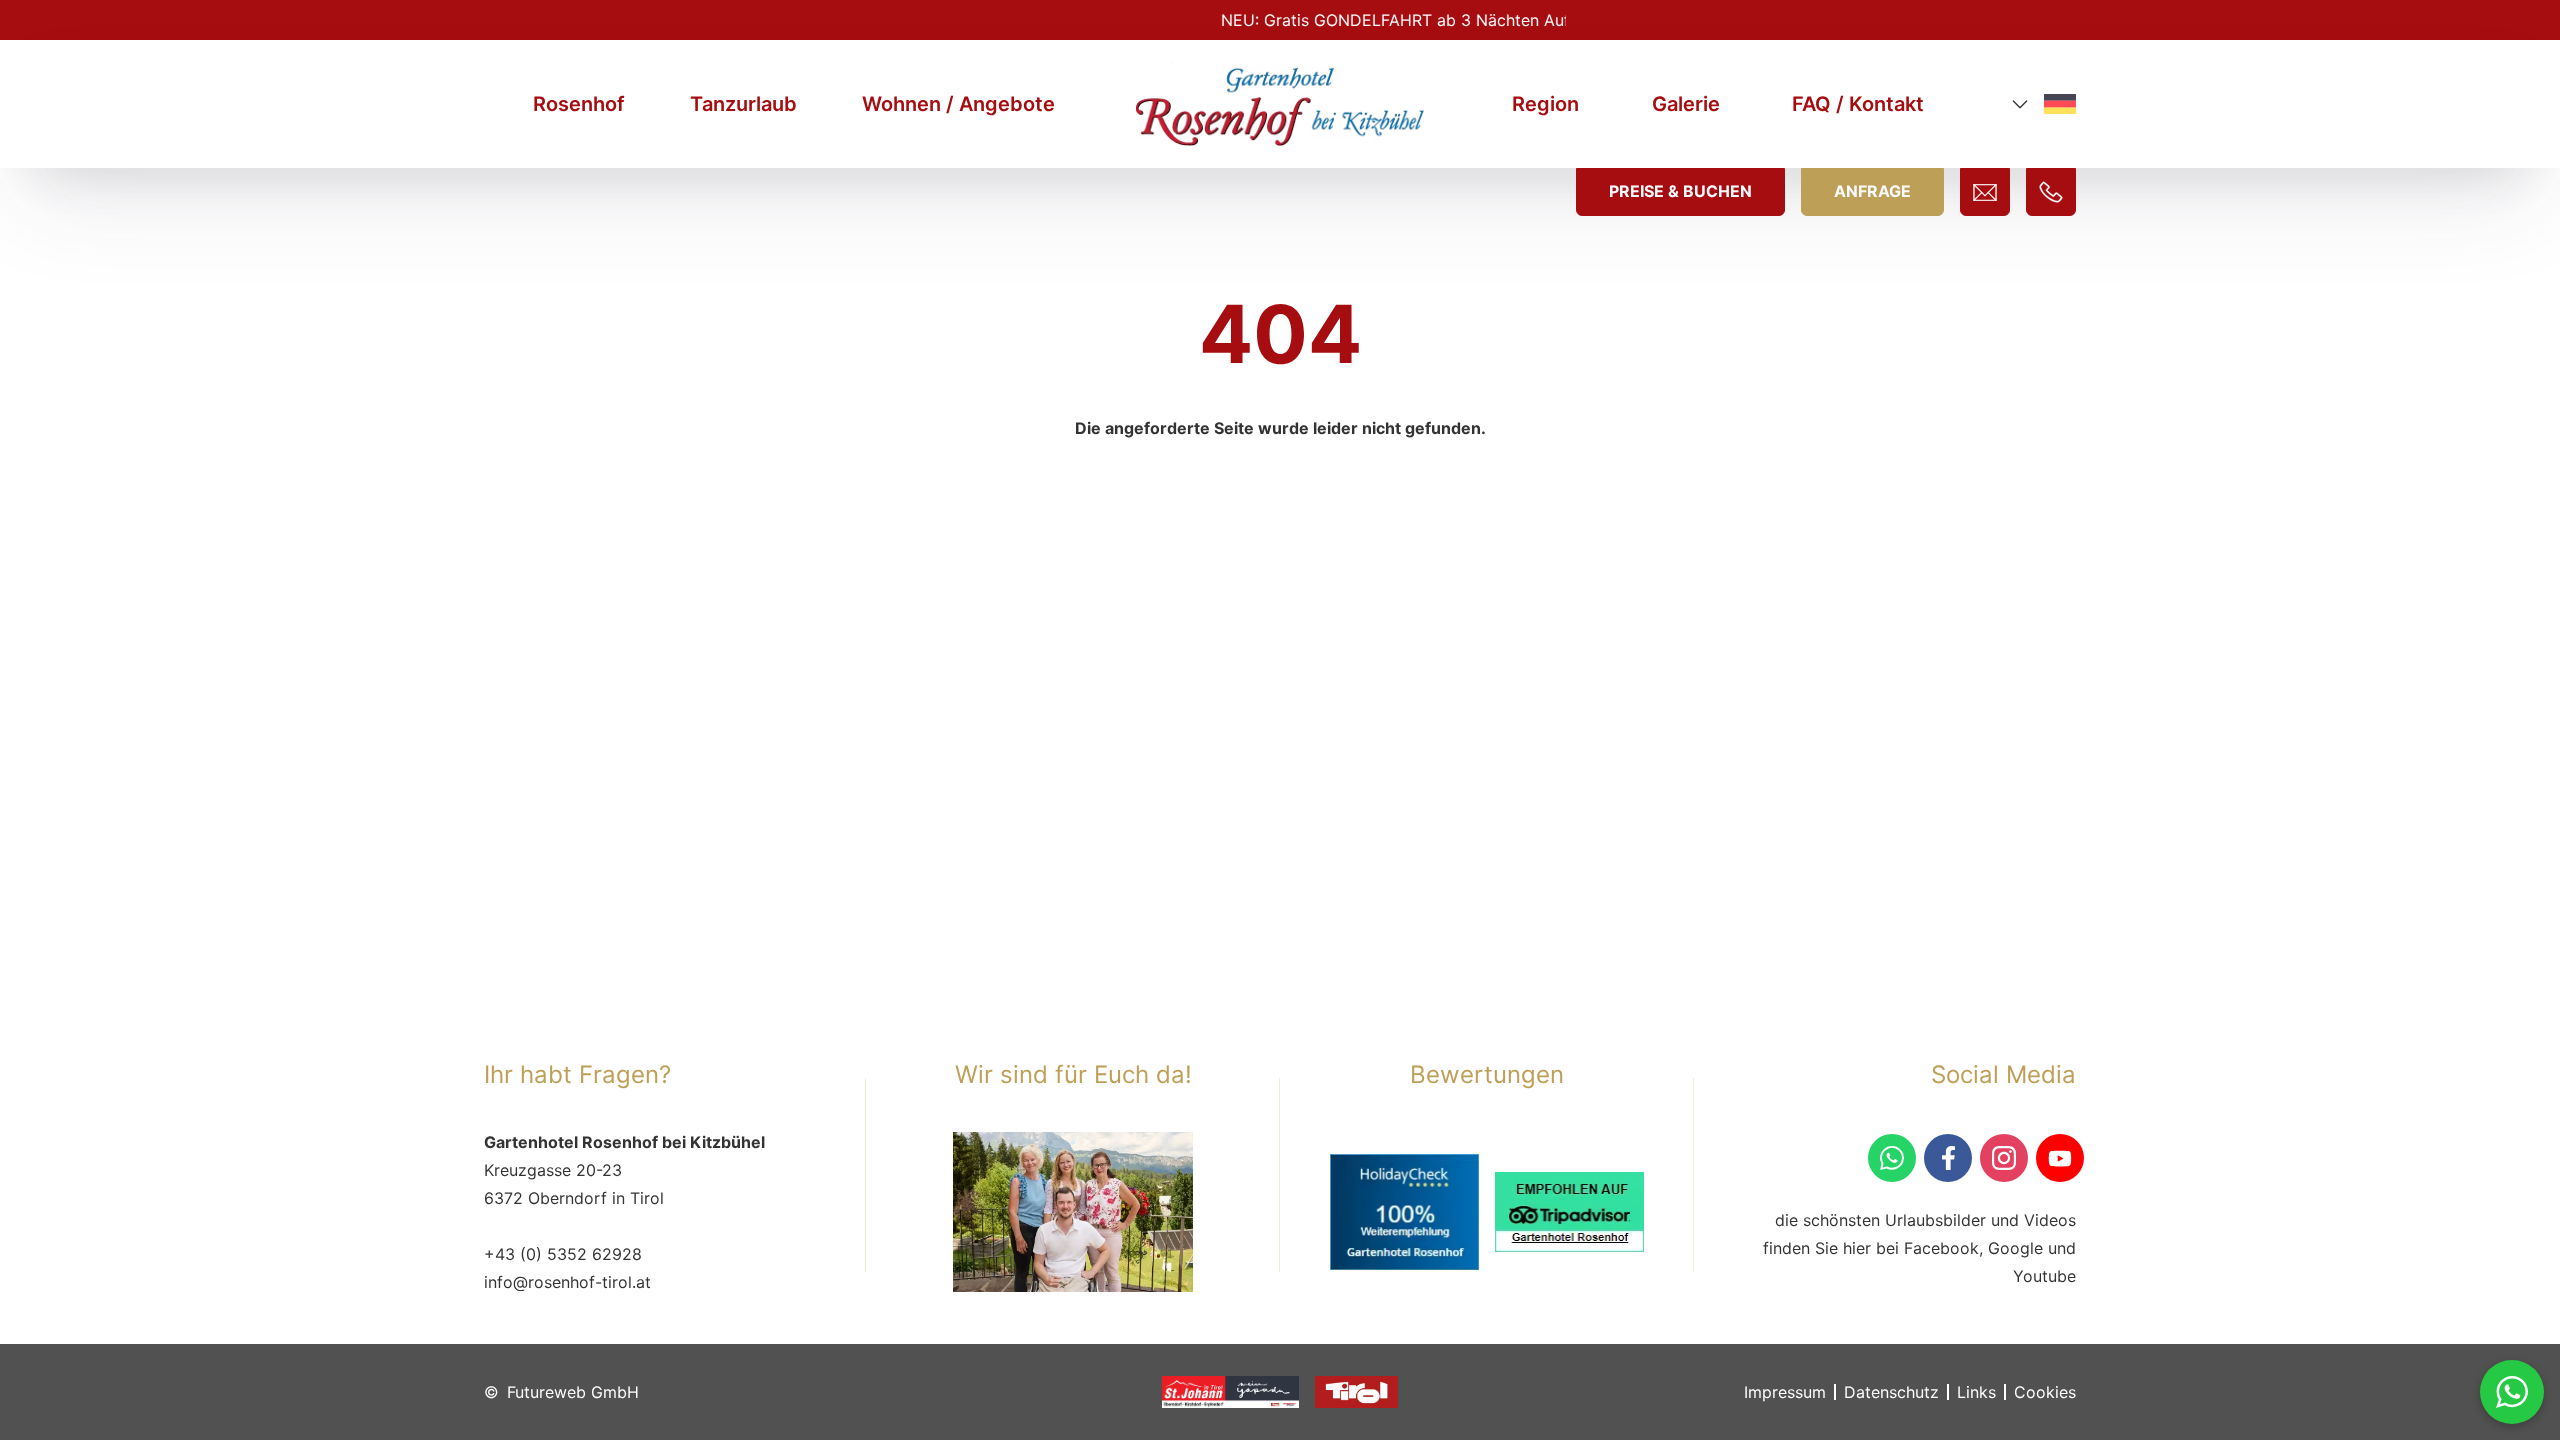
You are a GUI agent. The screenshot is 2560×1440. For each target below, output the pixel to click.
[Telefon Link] (2051, 192)
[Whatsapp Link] (2512, 1392)
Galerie (1686, 104)
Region (1545, 104)
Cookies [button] (2045, 1392)
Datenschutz (1891, 1392)
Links (1976, 1392)
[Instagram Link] (2004, 1158)
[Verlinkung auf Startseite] (1280, 103)
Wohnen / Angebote (958, 104)
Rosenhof (579, 104)
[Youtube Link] (2060, 1158)
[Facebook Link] (1948, 1158)
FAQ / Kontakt (1858, 104)
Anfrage (1872, 191)
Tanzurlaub (743, 104)
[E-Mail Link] (1985, 192)
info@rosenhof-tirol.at (567, 1282)
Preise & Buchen (1680, 191)
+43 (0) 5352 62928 (563, 1254)
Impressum (1785, 1392)
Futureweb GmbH (573, 1392)
